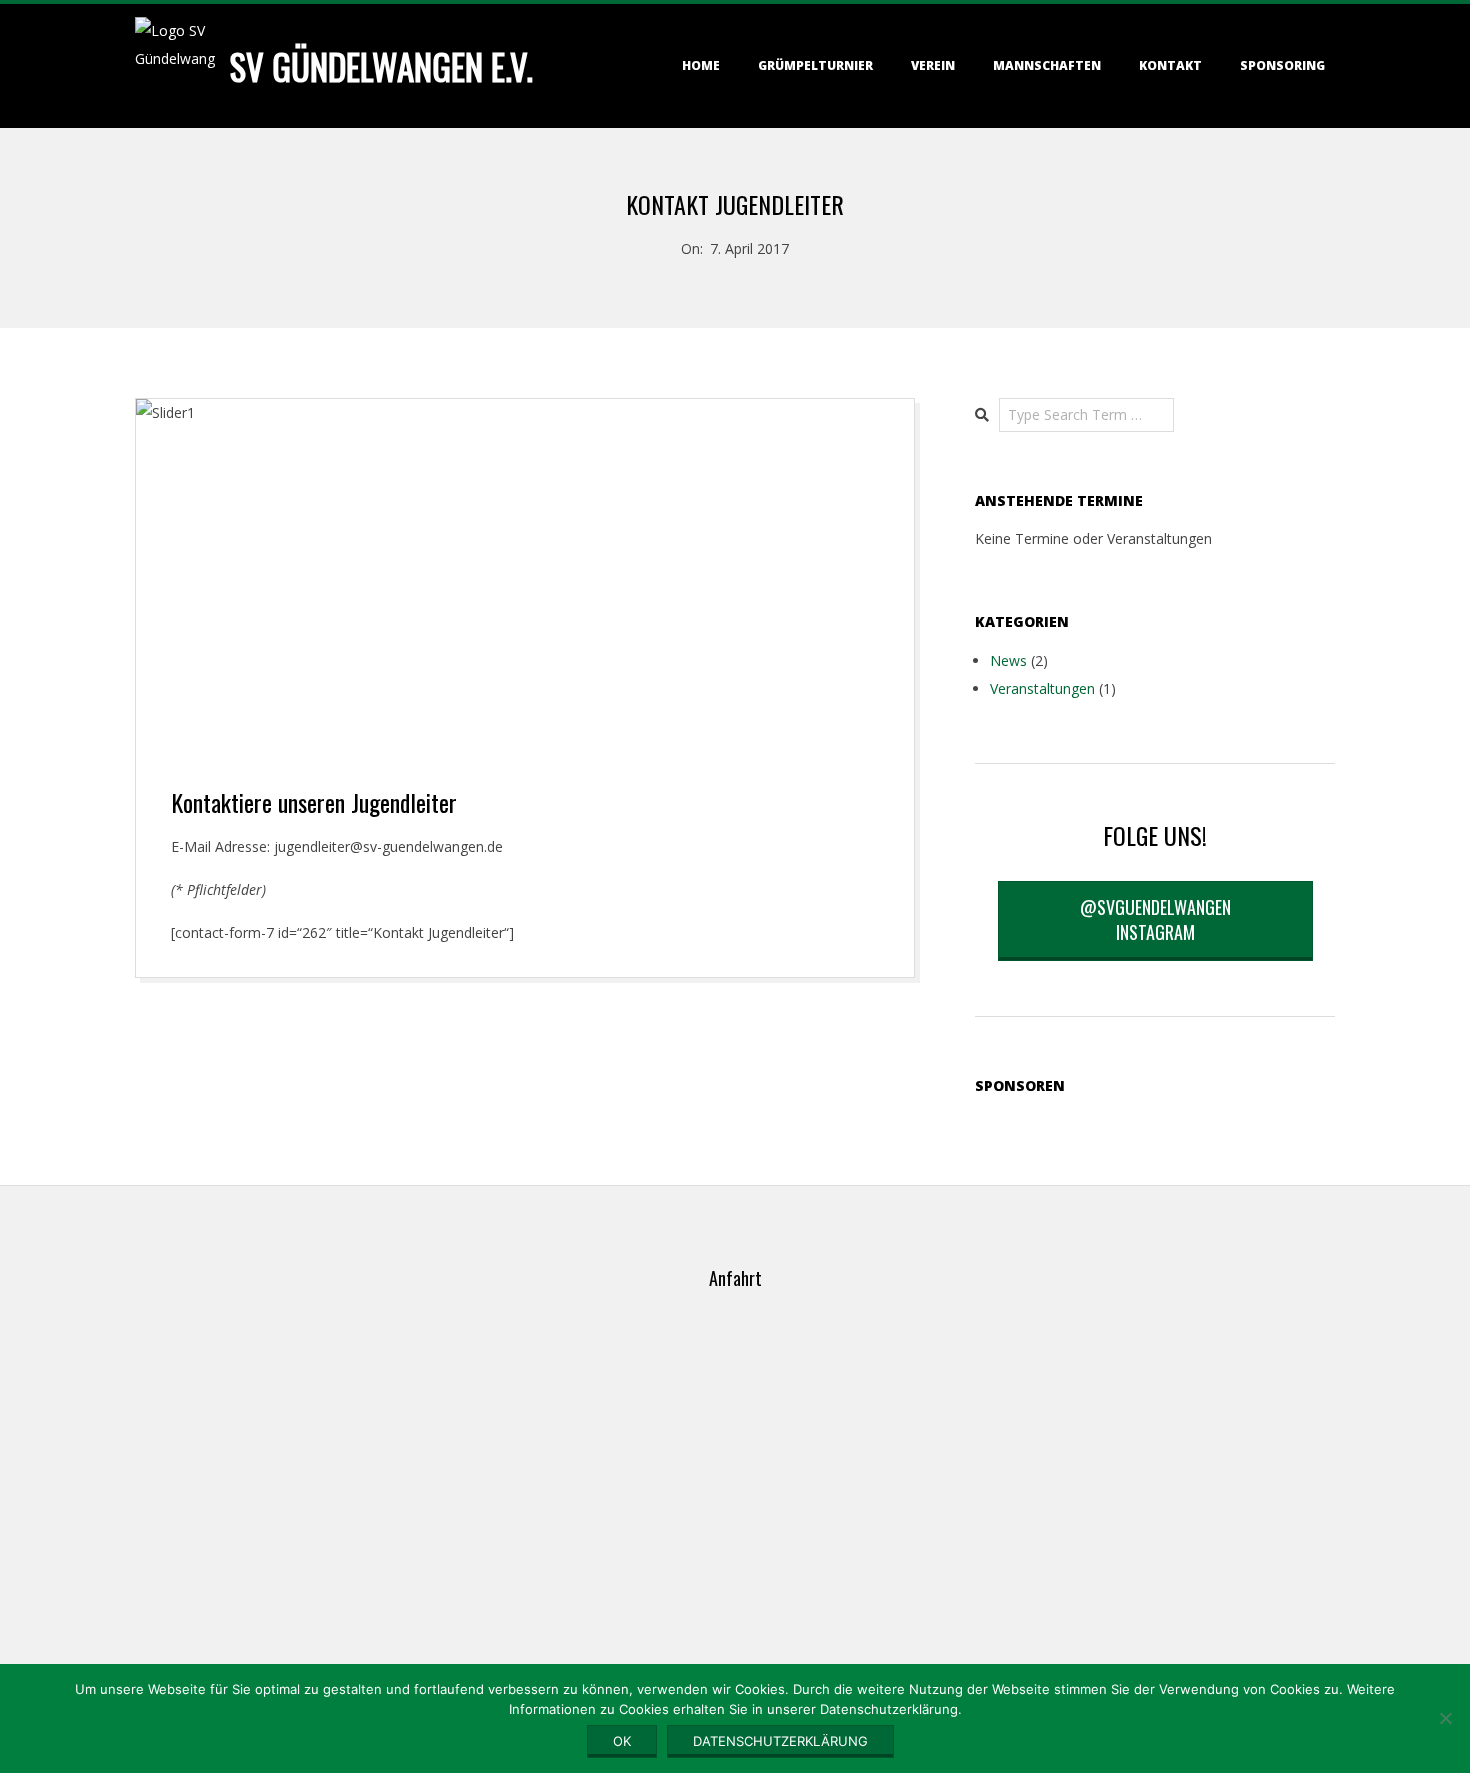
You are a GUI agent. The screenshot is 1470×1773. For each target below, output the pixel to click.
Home (701, 65)
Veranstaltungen (1042, 688)
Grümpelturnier (815, 65)
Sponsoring (1282, 65)
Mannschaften (1047, 65)
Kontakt (1170, 65)
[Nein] (1445, 1718)
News (1008, 660)
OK (622, 1741)
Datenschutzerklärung (780, 1741)
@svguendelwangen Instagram (1155, 919)
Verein (933, 65)
